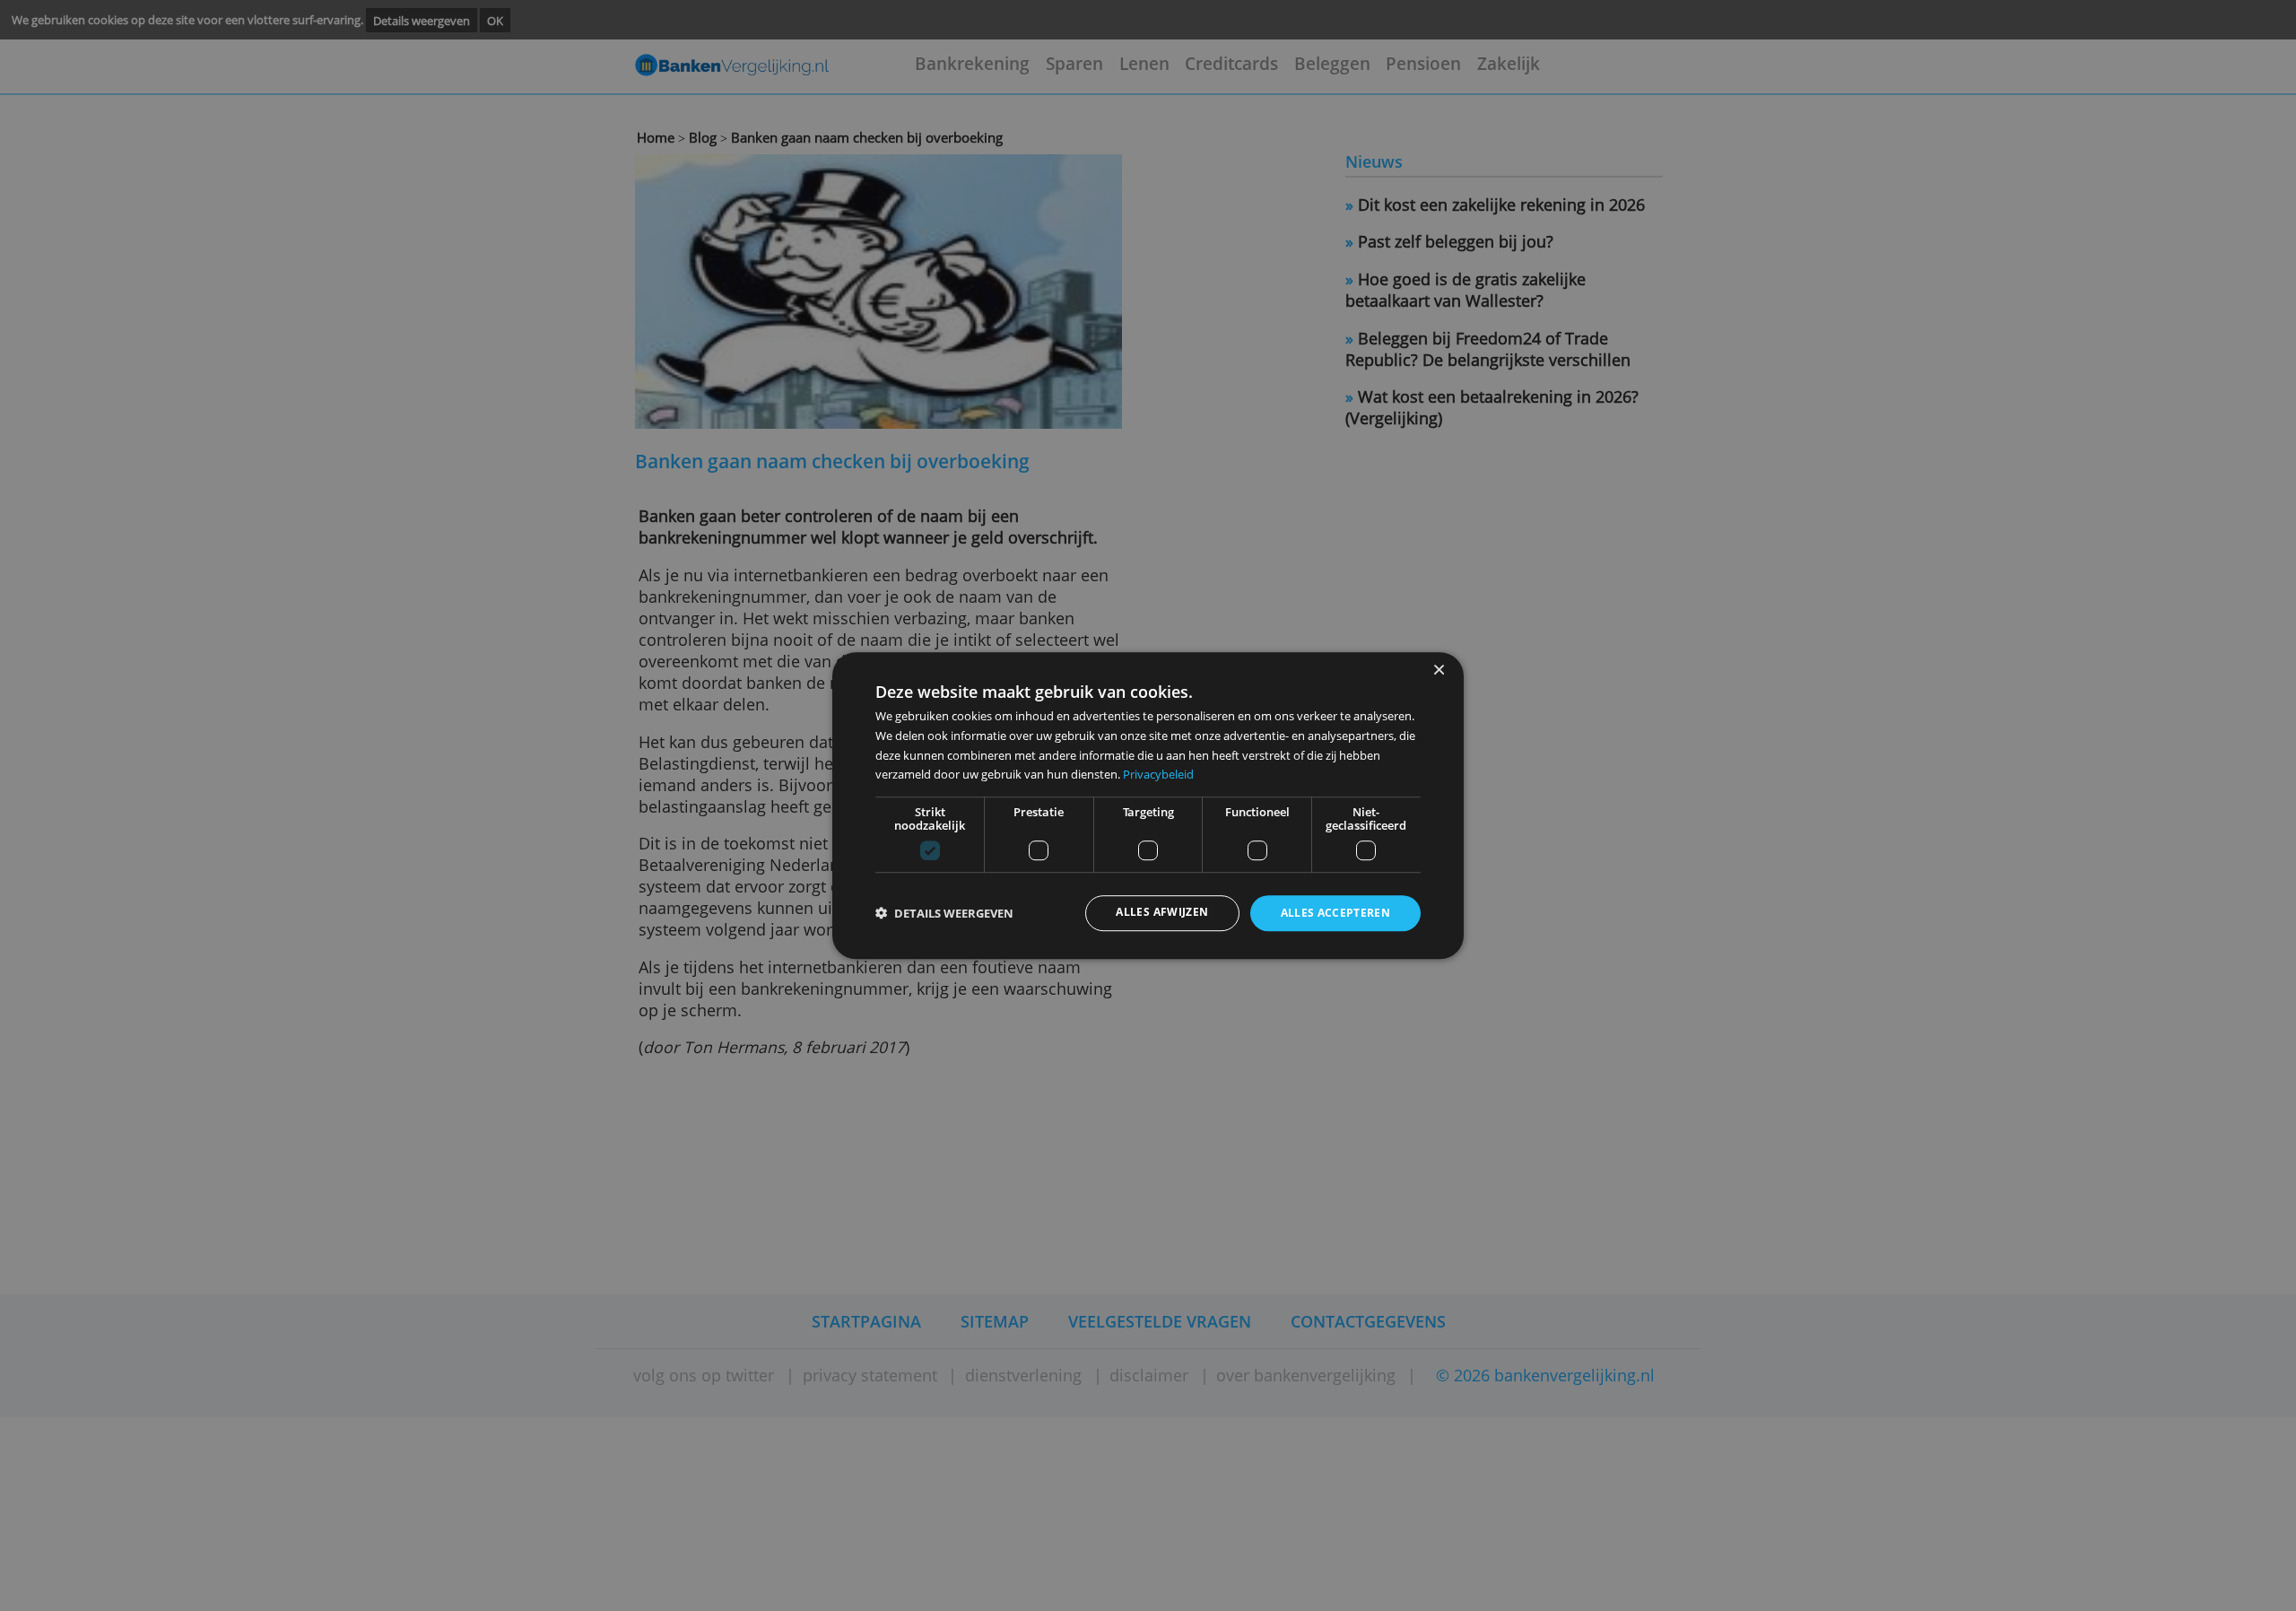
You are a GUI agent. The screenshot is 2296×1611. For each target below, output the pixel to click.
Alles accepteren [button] (1336, 914)
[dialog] (1148, 805)
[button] (944, 914)
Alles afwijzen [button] (1162, 913)
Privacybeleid (1158, 774)
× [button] (1438, 671)
